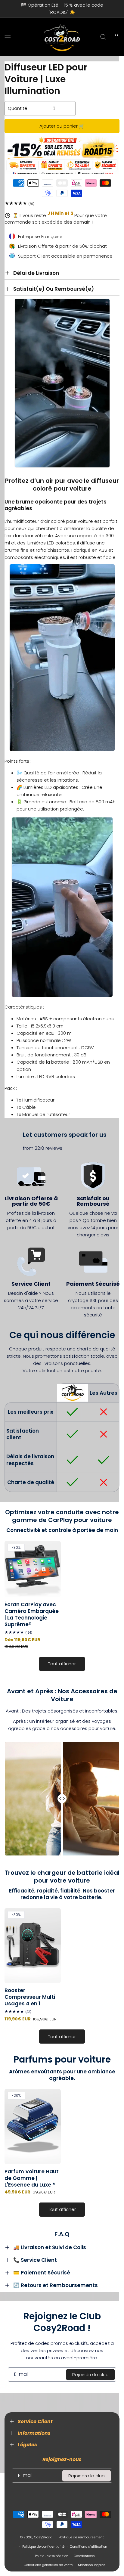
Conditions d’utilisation (88, 2547)
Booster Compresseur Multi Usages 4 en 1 (30, 1997)
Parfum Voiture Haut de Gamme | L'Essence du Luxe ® (32, 2178)
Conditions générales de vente (48, 2565)
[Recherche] (103, 37)
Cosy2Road (43, 2537)
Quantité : (19, 108)
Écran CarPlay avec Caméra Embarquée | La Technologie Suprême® (32, 1614)
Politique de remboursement (81, 2537)
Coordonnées (84, 2556)
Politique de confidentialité (43, 2547)
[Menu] (8, 36)
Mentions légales (92, 2565)
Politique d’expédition (52, 2556)
